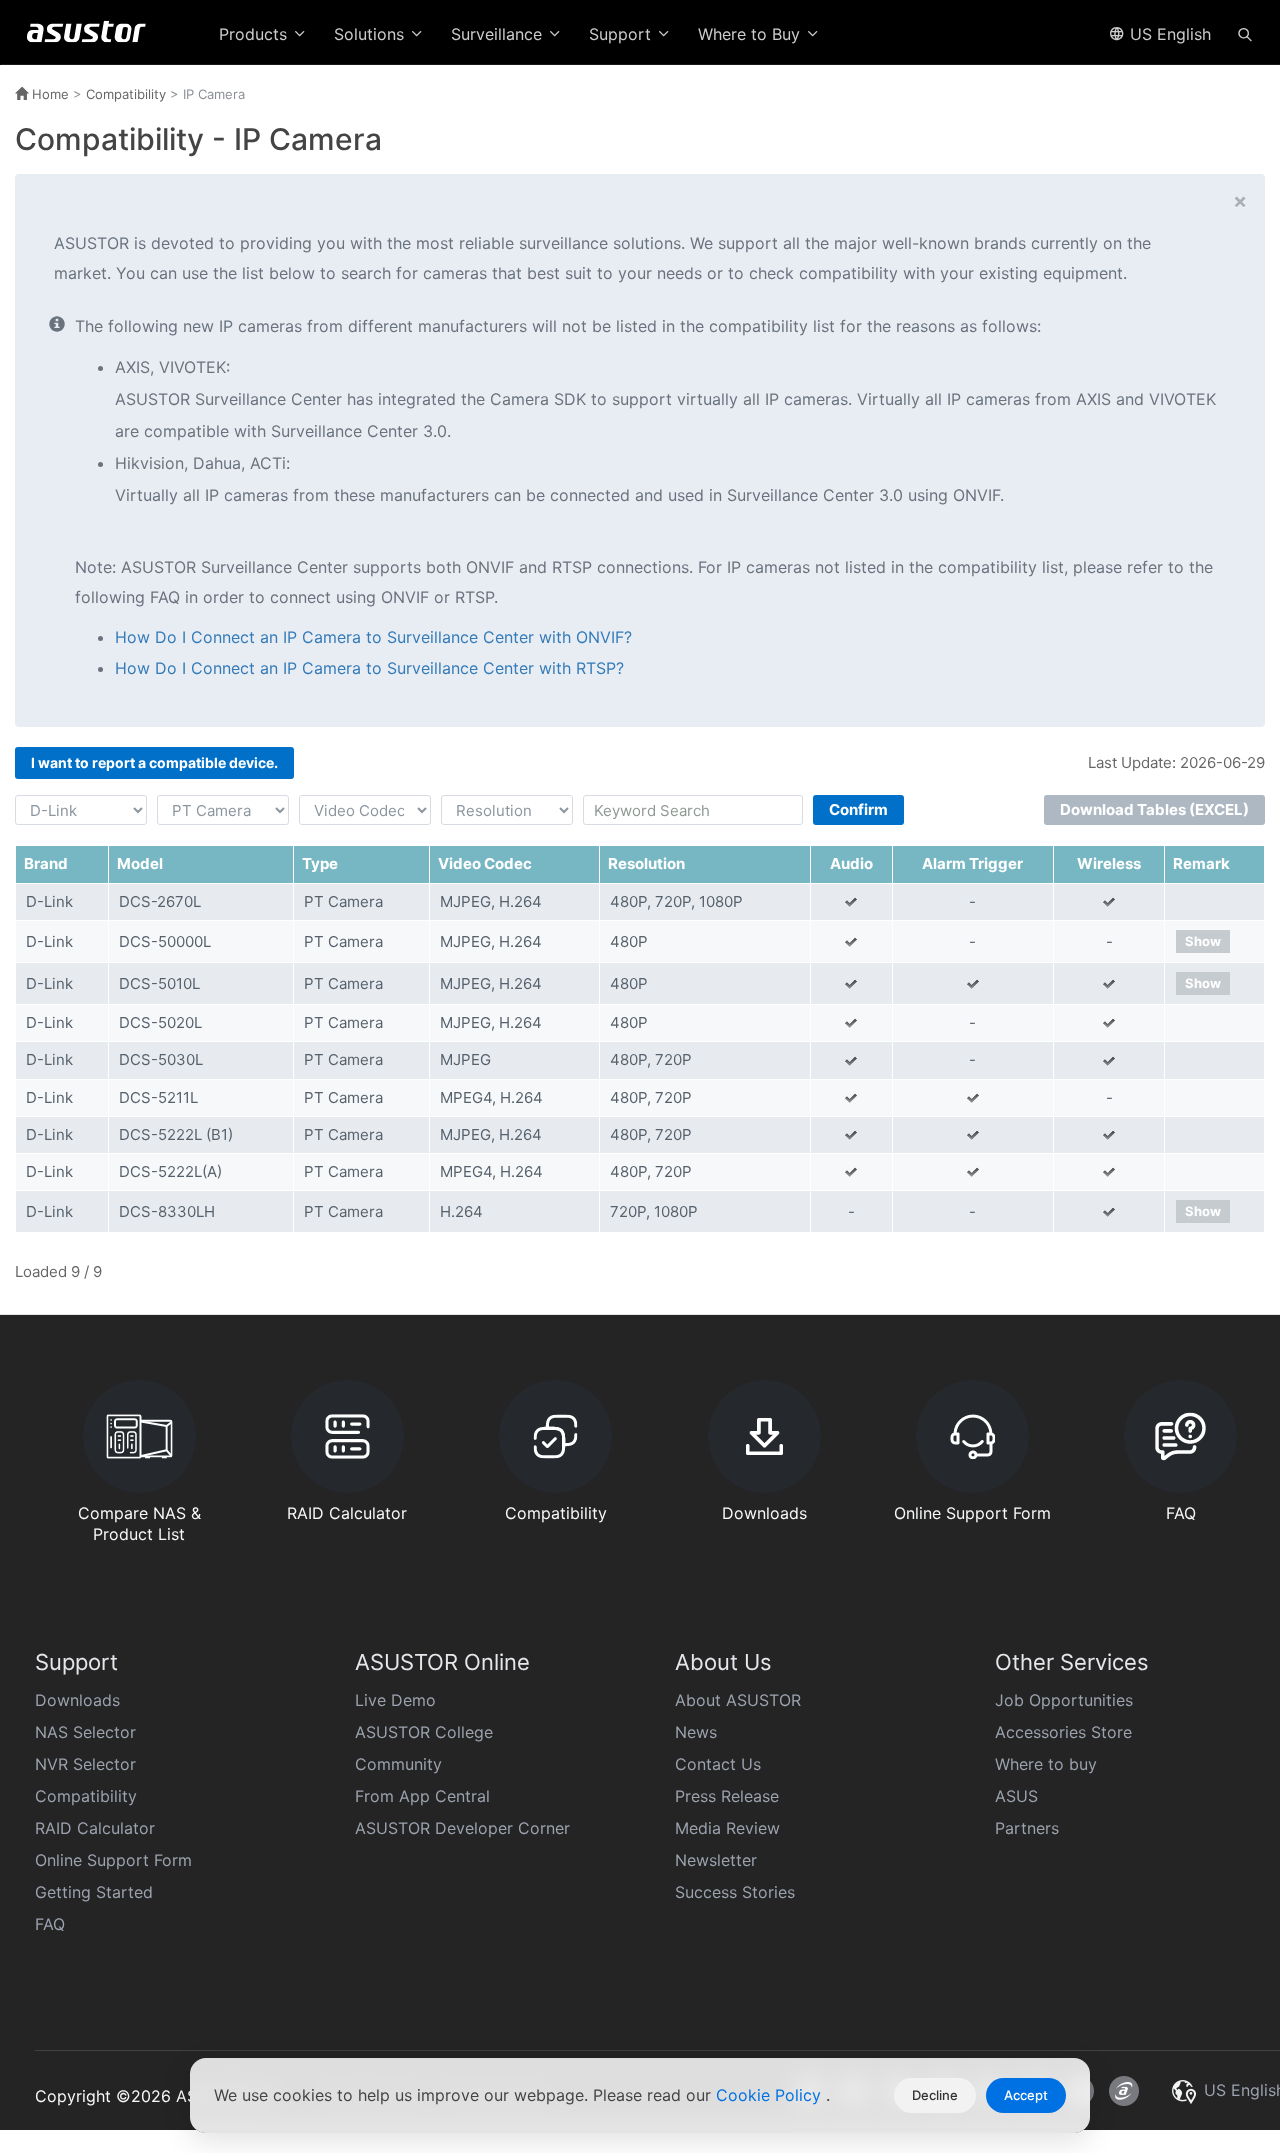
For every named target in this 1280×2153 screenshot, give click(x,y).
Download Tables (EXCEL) (1154, 809)
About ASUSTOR (738, 1700)
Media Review (727, 1828)
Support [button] (622, 34)
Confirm (858, 809)
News (696, 1732)
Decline (935, 2095)
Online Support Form (113, 1860)
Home (48, 94)
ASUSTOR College (424, 1732)
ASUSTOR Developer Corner (462, 1828)
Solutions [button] (371, 34)
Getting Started (94, 1892)
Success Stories (735, 1892)
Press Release (727, 1796)
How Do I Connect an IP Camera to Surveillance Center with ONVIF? (373, 637)
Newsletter (716, 1860)
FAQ (50, 1924)
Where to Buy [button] (751, 34)
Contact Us (718, 1764)
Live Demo (395, 1700)
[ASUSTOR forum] (1124, 2091)
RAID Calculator (95, 1828)
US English (1168, 34)
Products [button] (255, 34)
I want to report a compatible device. (154, 762)
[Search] (1245, 33)
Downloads (77, 1700)
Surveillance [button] (499, 34)
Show (1203, 941)
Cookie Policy (771, 2095)
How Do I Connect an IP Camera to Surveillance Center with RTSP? (369, 668)
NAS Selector (85, 1732)
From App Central (422, 1796)
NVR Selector (85, 1764)
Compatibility (126, 94)
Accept (1026, 2095)
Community (398, 1764)
